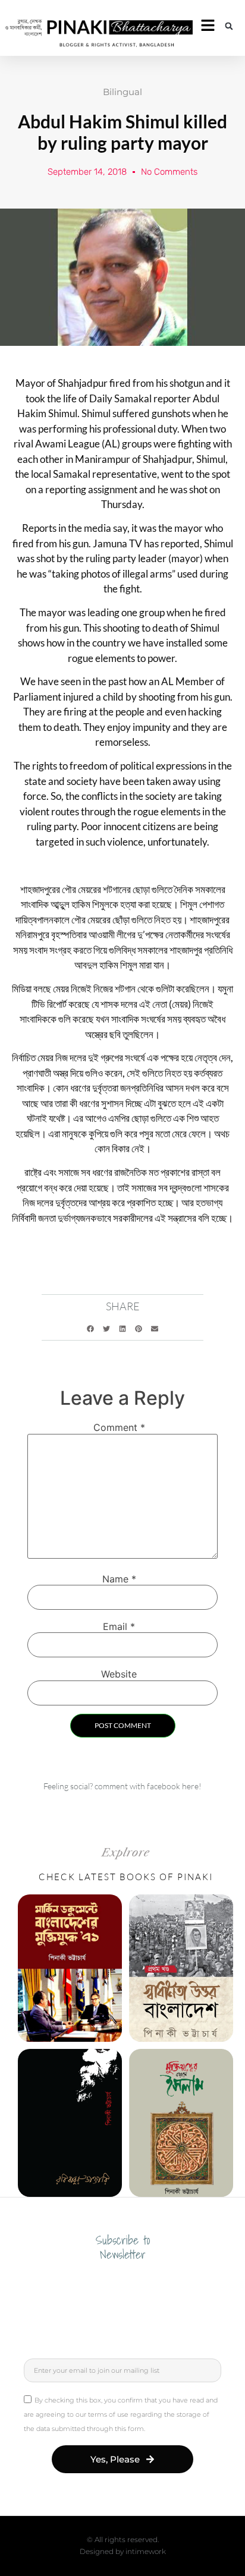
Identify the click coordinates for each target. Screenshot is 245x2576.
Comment (119, 1427)
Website (119, 1674)
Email (119, 1626)
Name (119, 1579)
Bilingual (122, 92)
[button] (229, 26)
